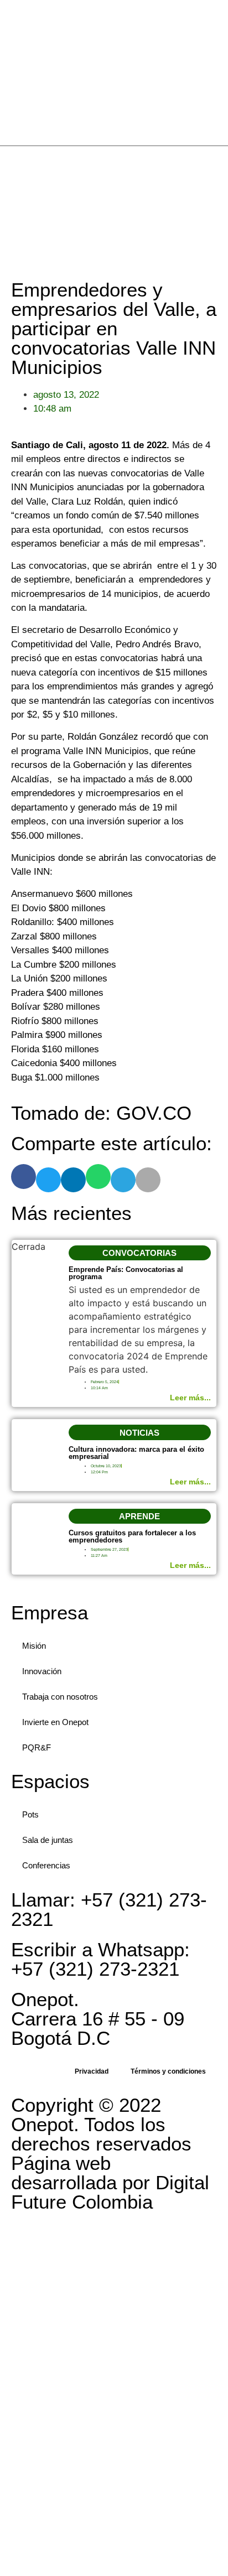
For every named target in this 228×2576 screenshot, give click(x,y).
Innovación (42, 1671)
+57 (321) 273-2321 (109, 1909)
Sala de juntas (48, 1840)
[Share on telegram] (123, 1180)
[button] (140, 1253)
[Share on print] (148, 1180)
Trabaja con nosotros (60, 1697)
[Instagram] (218, 188)
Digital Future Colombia (110, 2192)
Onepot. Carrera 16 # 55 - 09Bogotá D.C (98, 2019)
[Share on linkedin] (73, 1180)
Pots (30, 1814)
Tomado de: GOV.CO (101, 1113)
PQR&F (37, 1747)
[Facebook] (218, 168)
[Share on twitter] (48, 1180)
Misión (34, 1646)
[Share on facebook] (24, 1177)
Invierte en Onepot (55, 1722)
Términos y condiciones (168, 2071)
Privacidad (92, 2071)
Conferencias (46, 1865)
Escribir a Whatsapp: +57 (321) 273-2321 (100, 1959)
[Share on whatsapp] (98, 1177)
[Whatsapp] (218, 207)
